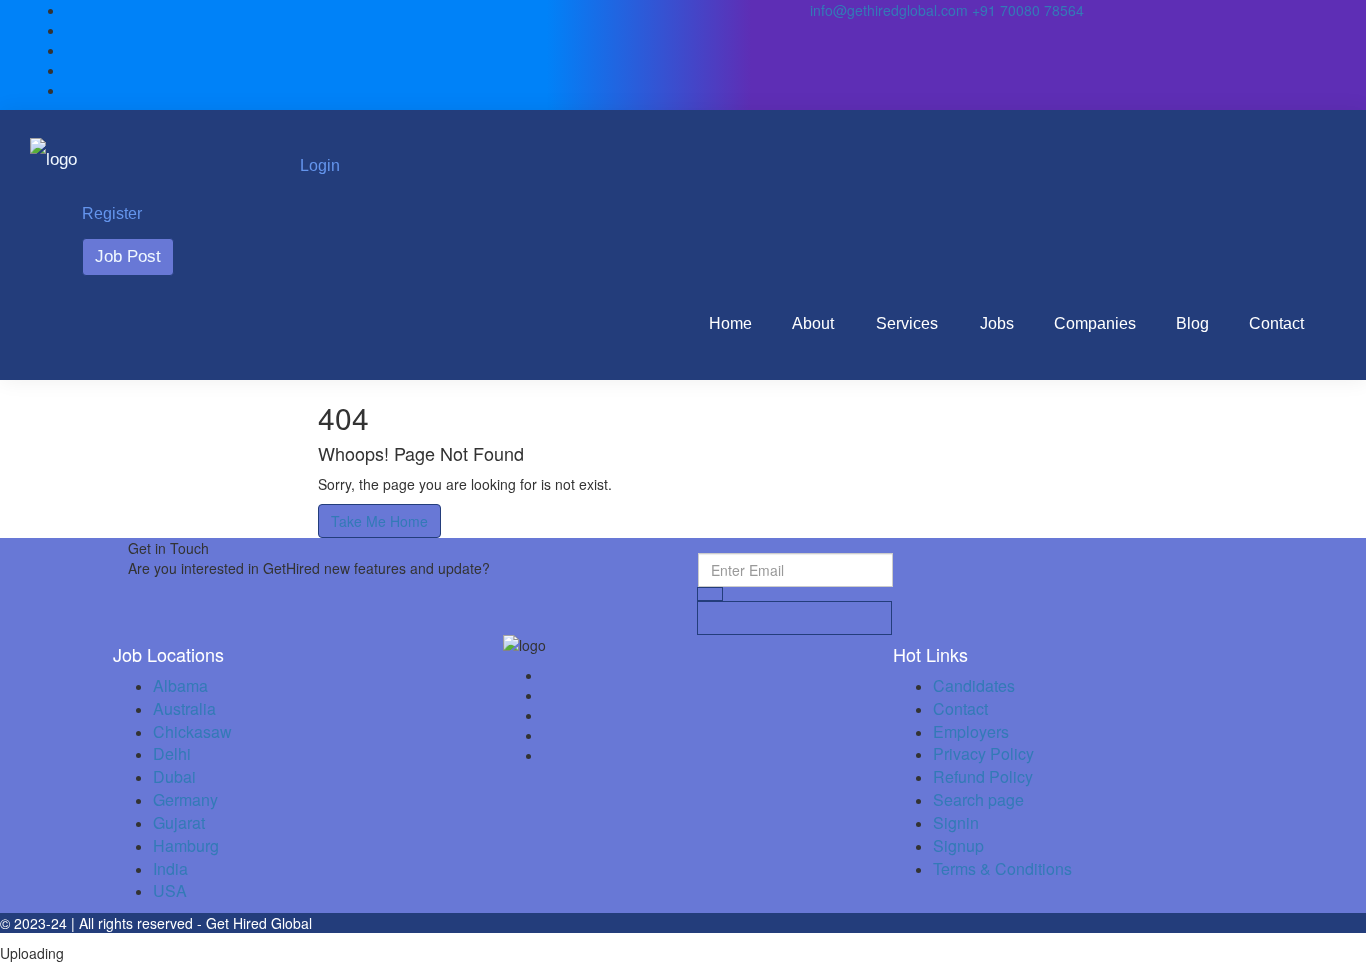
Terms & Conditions (1002, 868)
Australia (184, 708)
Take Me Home (379, 521)
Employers (971, 731)
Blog (1192, 323)
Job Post (128, 256)
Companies (1095, 323)
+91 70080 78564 (1026, 10)
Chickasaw (192, 731)
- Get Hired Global (254, 923)
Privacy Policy (983, 753)
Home (730, 323)
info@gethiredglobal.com (889, 10)
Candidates (974, 685)
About (813, 323)
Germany (185, 799)
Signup (958, 845)
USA (170, 890)
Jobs (997, 323)
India (170, 868)
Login (320, 165)
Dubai (174, 776)
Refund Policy (983, 776)
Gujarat (179, 822)
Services (907, 323)
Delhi (172, 753)
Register (112, 213)
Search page (978, 799)
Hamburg (186, 845)
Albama (180, 685)
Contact (1276, 323)
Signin (956, 822)
